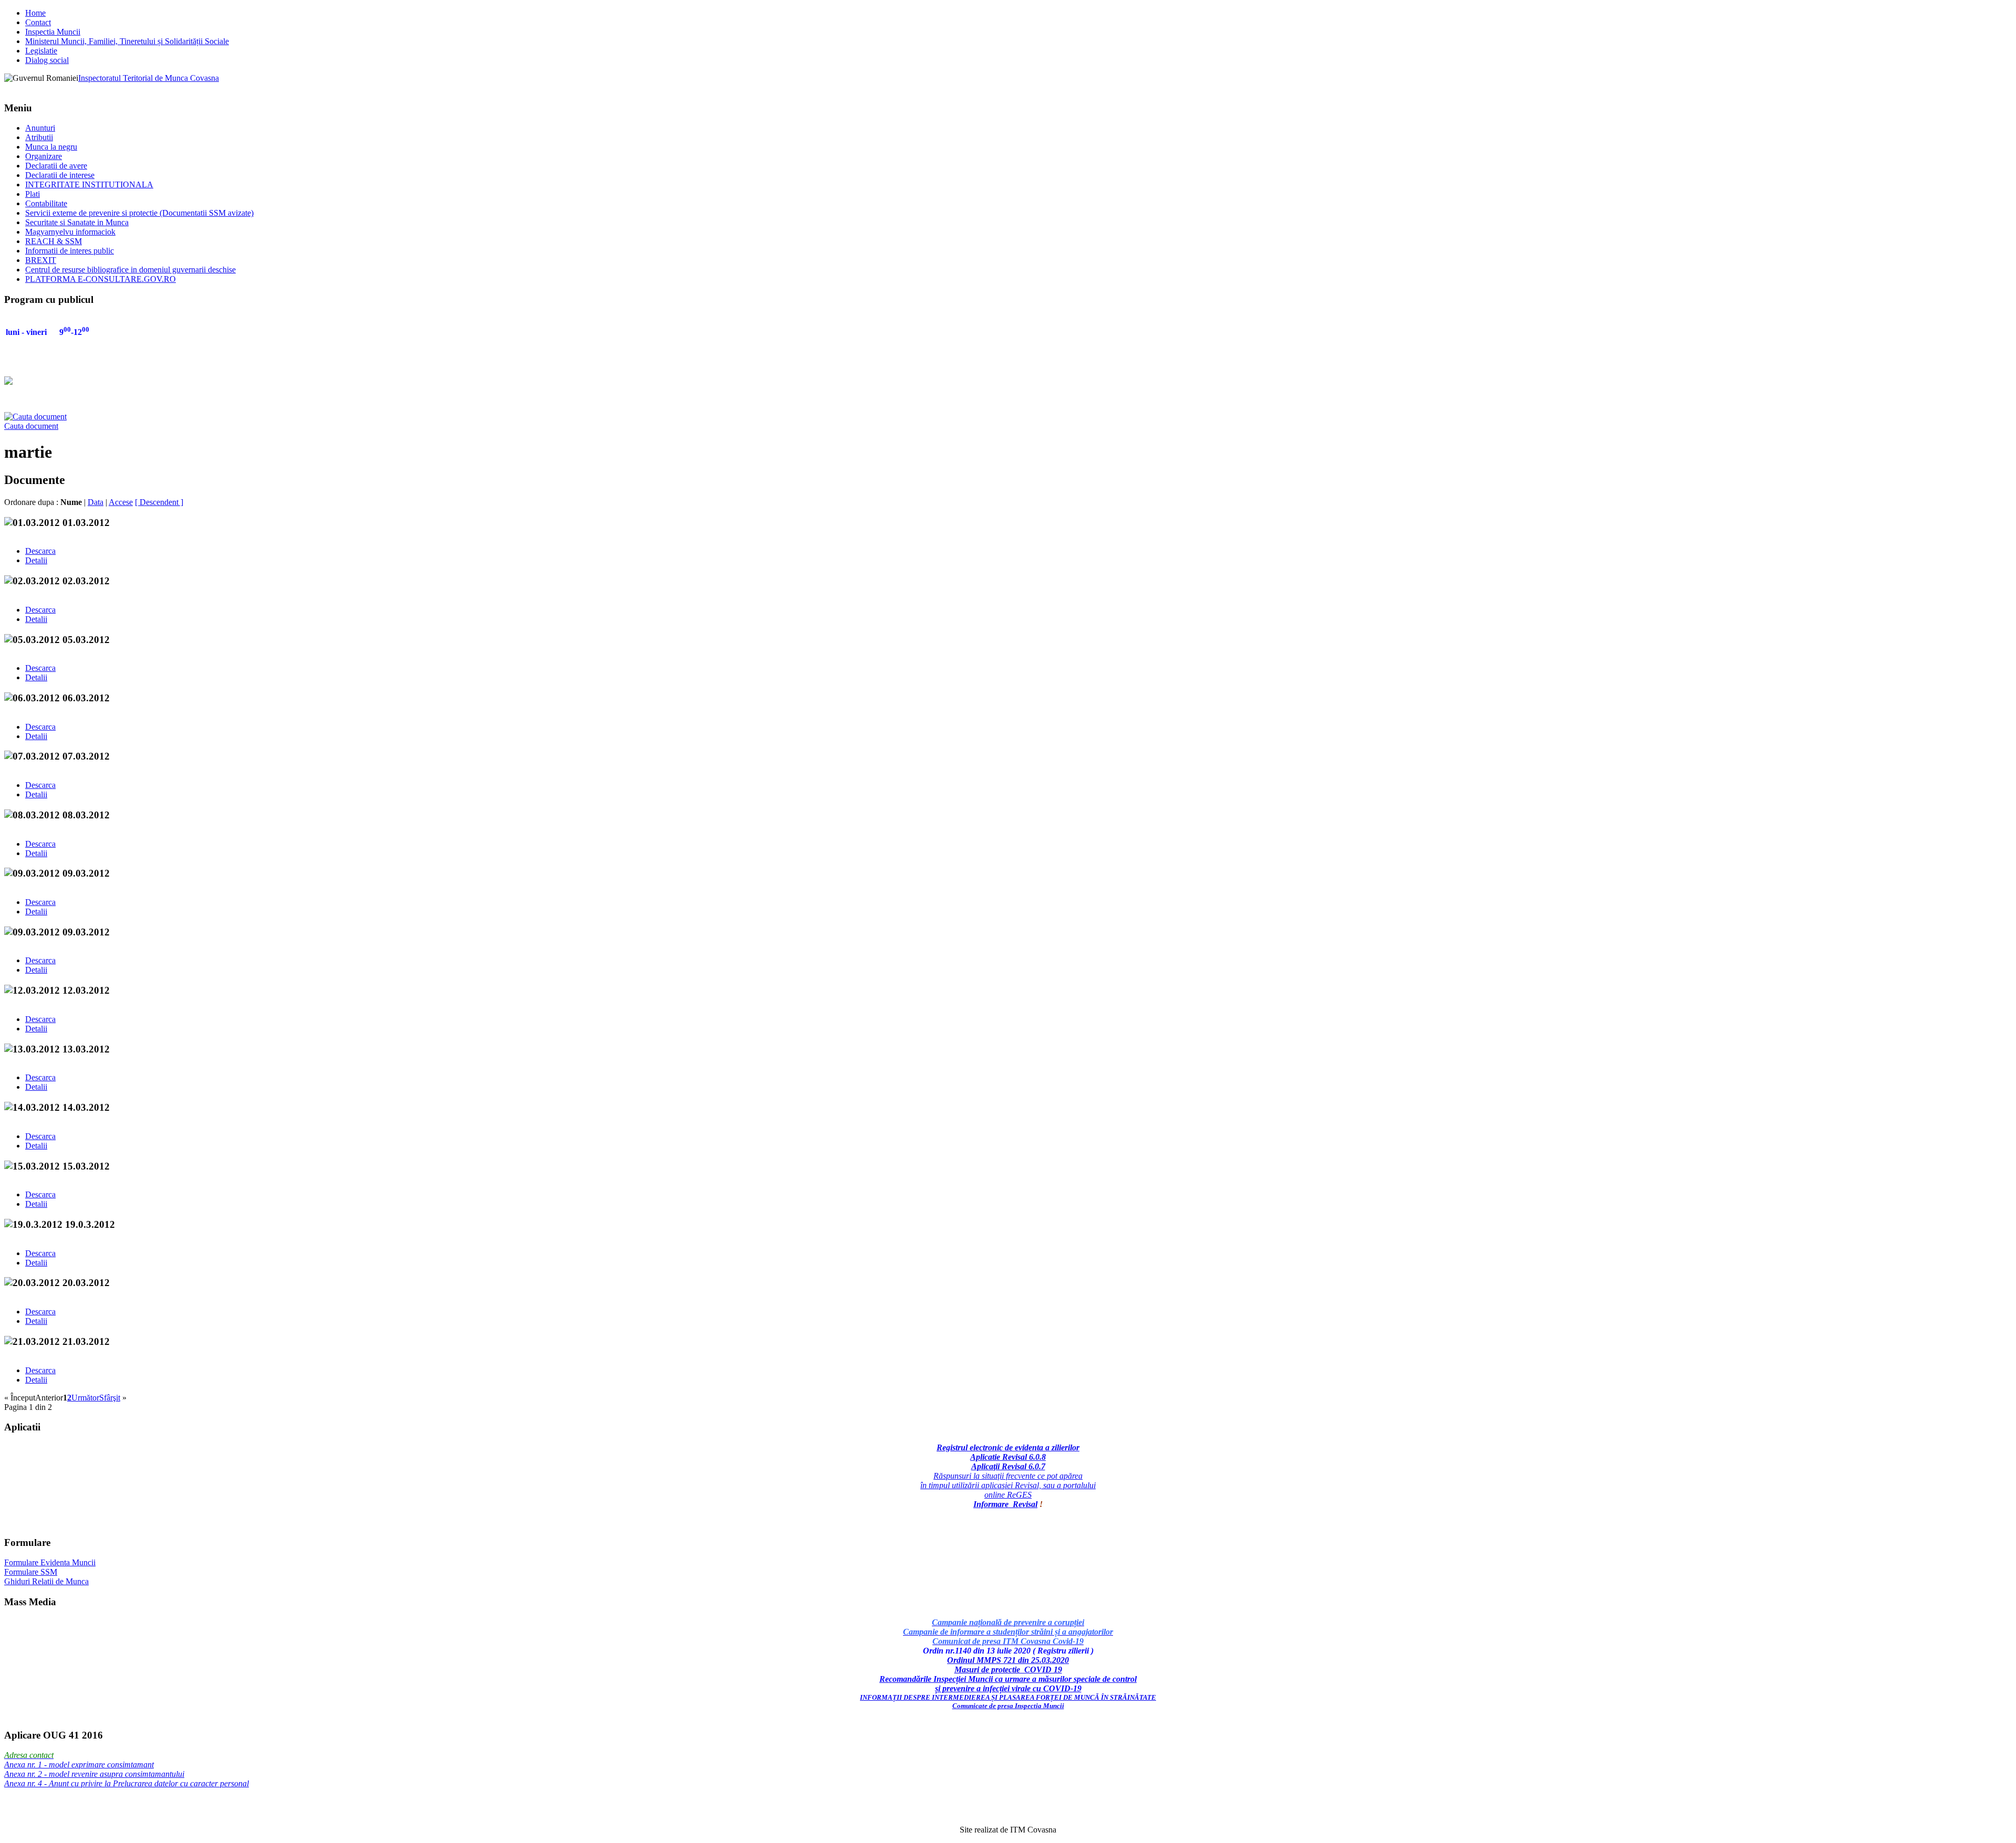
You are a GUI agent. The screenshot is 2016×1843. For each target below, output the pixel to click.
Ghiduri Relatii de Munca (46, 1581)
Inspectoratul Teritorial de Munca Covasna (149, 78)
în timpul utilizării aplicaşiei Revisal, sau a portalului (1008, 1485)
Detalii (36, 560)
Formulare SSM (31, 1572)
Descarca (40, 551)
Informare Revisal (1005, 1504)
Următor (85, 1398)
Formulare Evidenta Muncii (50, 1562)
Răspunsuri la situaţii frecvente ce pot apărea (1008, 1476)
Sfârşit (110, 1398)
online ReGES (1008, 1495)
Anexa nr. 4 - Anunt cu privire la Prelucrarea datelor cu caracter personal (127, 1783)
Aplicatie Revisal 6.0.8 (1008, 1457)
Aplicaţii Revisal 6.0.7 (1008, 1466)
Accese (121, 502)
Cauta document (31, 426)
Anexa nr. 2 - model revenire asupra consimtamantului (94, 1774)
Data (96, 502)
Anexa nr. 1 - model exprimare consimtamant (79, 1765)
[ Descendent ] (159, 502)
